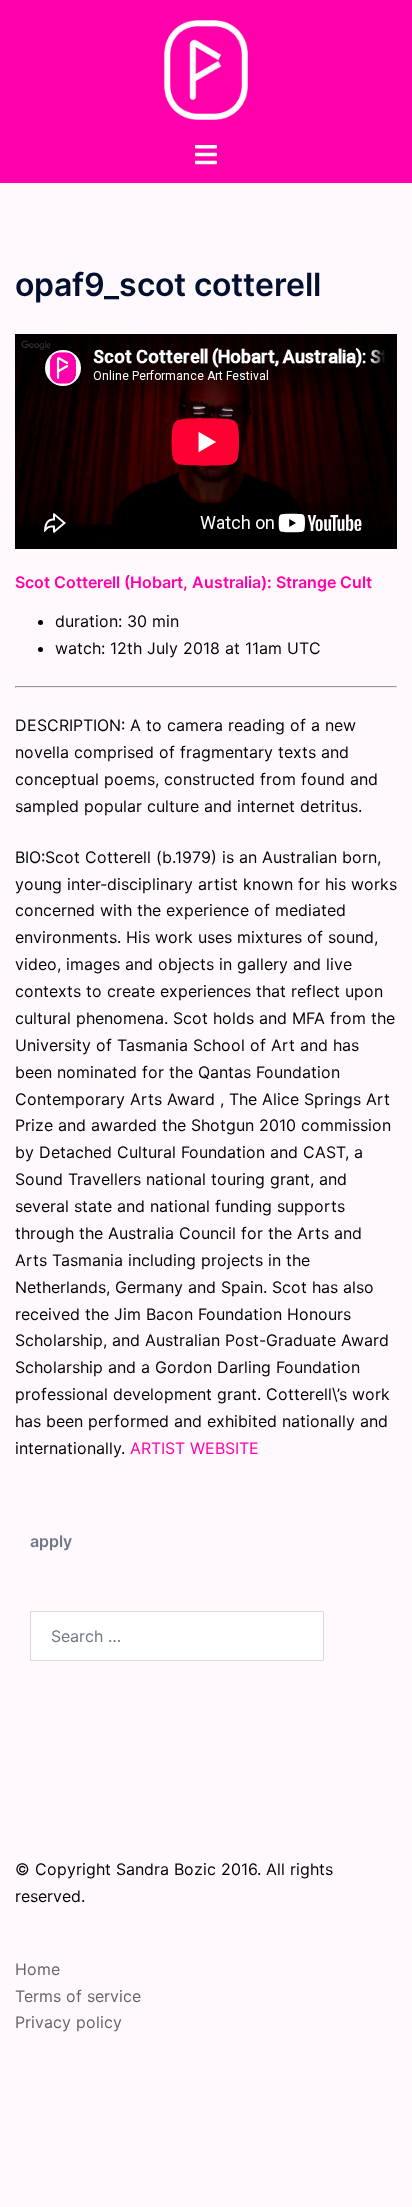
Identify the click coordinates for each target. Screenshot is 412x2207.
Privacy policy (68, 2022)
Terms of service (78, 1996)
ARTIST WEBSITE (194, 1448)
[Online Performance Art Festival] (206, 68)
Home (37, 1969)
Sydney (254, 2172)
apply (51, 1541)
